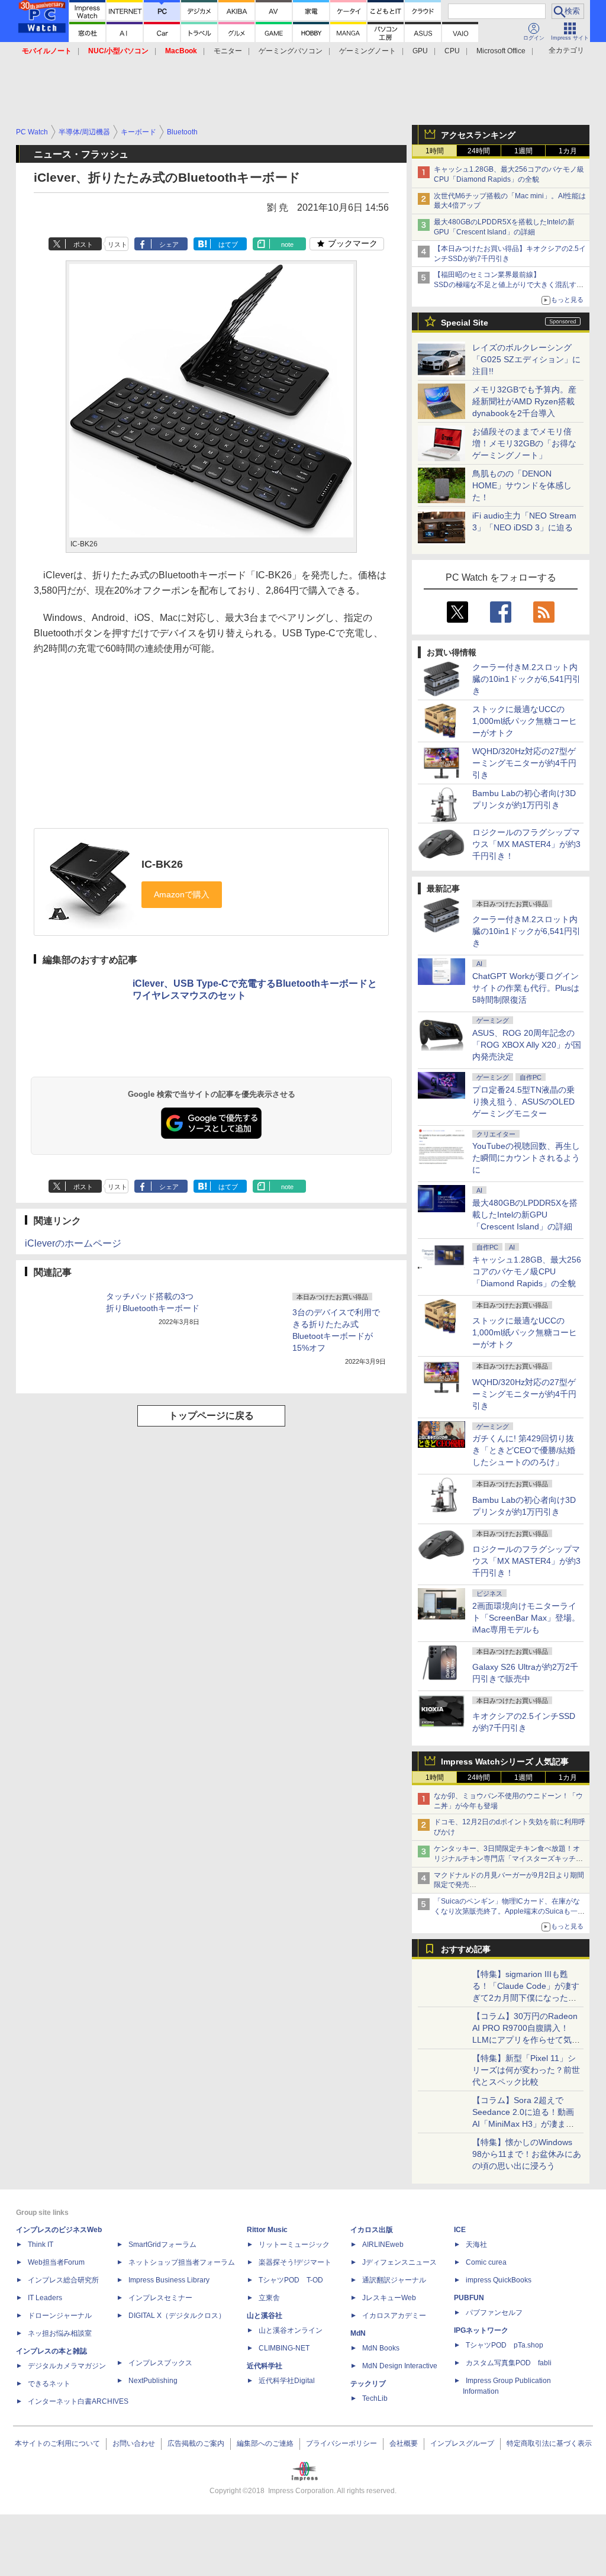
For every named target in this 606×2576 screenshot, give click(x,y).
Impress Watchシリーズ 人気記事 (505, 1762)
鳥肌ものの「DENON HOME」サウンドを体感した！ (522, 485)
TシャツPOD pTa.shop (505, 2345)
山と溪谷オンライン (291, 2330)
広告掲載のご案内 (196, 2443)
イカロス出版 (372, 2230)
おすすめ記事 (466, 1949)
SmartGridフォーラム (162, 2245)
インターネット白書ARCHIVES (78, 2401)
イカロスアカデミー (394, 2316)
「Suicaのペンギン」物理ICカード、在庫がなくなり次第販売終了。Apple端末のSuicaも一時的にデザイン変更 (509, 1911)
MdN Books (381, 2348)
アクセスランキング (478, 135)
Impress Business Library (169, 2280)
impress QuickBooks (499, 2280)
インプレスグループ (462, 2443)
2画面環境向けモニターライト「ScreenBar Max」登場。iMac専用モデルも (526, 1618)
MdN (358, 2333)
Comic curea (486, 2262)
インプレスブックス (160, 2363)
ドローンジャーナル (60, 2316)
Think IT (41, 2245)
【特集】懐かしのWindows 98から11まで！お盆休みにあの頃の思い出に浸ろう (527, 2154)
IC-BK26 (162, 864)
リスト (117, 244)
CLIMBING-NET (284, 2348)
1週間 (523, 151)
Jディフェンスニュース (399, 2262)
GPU (420, 51)
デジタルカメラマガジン (67, 2366)
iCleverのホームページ (73, 1243)
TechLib (375, 2398)
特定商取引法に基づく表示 (549, 2443)
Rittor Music (267, 2230)
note (287, 244)
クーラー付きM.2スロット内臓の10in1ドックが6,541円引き (526, 679)
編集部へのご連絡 (265, 2443)
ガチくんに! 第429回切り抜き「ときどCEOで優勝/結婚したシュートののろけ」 (524, 1450)
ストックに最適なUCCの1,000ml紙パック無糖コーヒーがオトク (525, 721)
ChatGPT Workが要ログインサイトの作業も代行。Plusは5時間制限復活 (526, 988)
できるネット (49, 2384)
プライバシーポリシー (341, 2443)
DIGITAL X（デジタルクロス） (177, 2316)
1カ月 (568, 151)
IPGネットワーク (481, 2330)
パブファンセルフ (494, 2313)
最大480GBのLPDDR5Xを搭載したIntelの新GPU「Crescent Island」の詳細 (525, 1215)
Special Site (465, 323)
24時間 (479, 151)
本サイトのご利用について (57, 2443)
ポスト (83, 244)
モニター (228, 51)
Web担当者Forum (56, 2262)
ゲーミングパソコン (291, 51)
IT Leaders (45, 2298)
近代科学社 (265, 2366)
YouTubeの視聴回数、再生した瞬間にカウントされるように (526, 1158)
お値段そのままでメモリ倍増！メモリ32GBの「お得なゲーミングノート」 (524, 443)
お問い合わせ (134, 2443)
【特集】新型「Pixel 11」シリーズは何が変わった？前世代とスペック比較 (526, 2070)
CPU (452, 51)
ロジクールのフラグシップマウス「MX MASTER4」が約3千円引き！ (526, 844)
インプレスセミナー (160, 2298)
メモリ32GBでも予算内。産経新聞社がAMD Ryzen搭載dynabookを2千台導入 (524, 401)
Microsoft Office (501, 51)
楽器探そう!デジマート (295, 2262)
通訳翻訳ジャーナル (394, 2280)
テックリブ (368, 2384)
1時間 (435, 151)
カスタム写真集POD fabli (509, 2363)
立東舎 (269, 2298)
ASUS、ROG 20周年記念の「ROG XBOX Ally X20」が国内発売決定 (527, 1045)
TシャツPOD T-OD (291, 2280)
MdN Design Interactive (400, 2366)
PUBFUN (469, 2298)
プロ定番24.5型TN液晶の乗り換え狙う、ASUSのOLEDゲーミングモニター (523, 1102)
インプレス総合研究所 (63, 2280)
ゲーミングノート (368, 51)
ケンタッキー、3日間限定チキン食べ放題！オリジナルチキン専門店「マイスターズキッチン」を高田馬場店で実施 (507, 1859)
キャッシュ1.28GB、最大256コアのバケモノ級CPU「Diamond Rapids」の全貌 (527, 1271)
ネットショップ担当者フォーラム (182, 2262)
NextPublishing (153, 2381)
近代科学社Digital (287, 2381)
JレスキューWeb (389, 2298)
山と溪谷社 (265, 2316)
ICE (460, 2230)
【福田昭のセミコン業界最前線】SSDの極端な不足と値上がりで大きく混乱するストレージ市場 (509, 285)
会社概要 (404, 2443)
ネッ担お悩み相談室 (60, 2333)
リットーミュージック (294, 2245)
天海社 (476, 2245)
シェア (169, 244)
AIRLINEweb (383, 2245)
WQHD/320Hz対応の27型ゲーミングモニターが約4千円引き (524, 763)
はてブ (228, 244)
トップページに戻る (211, 1416)
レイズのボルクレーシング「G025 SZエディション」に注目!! (526, 359)
